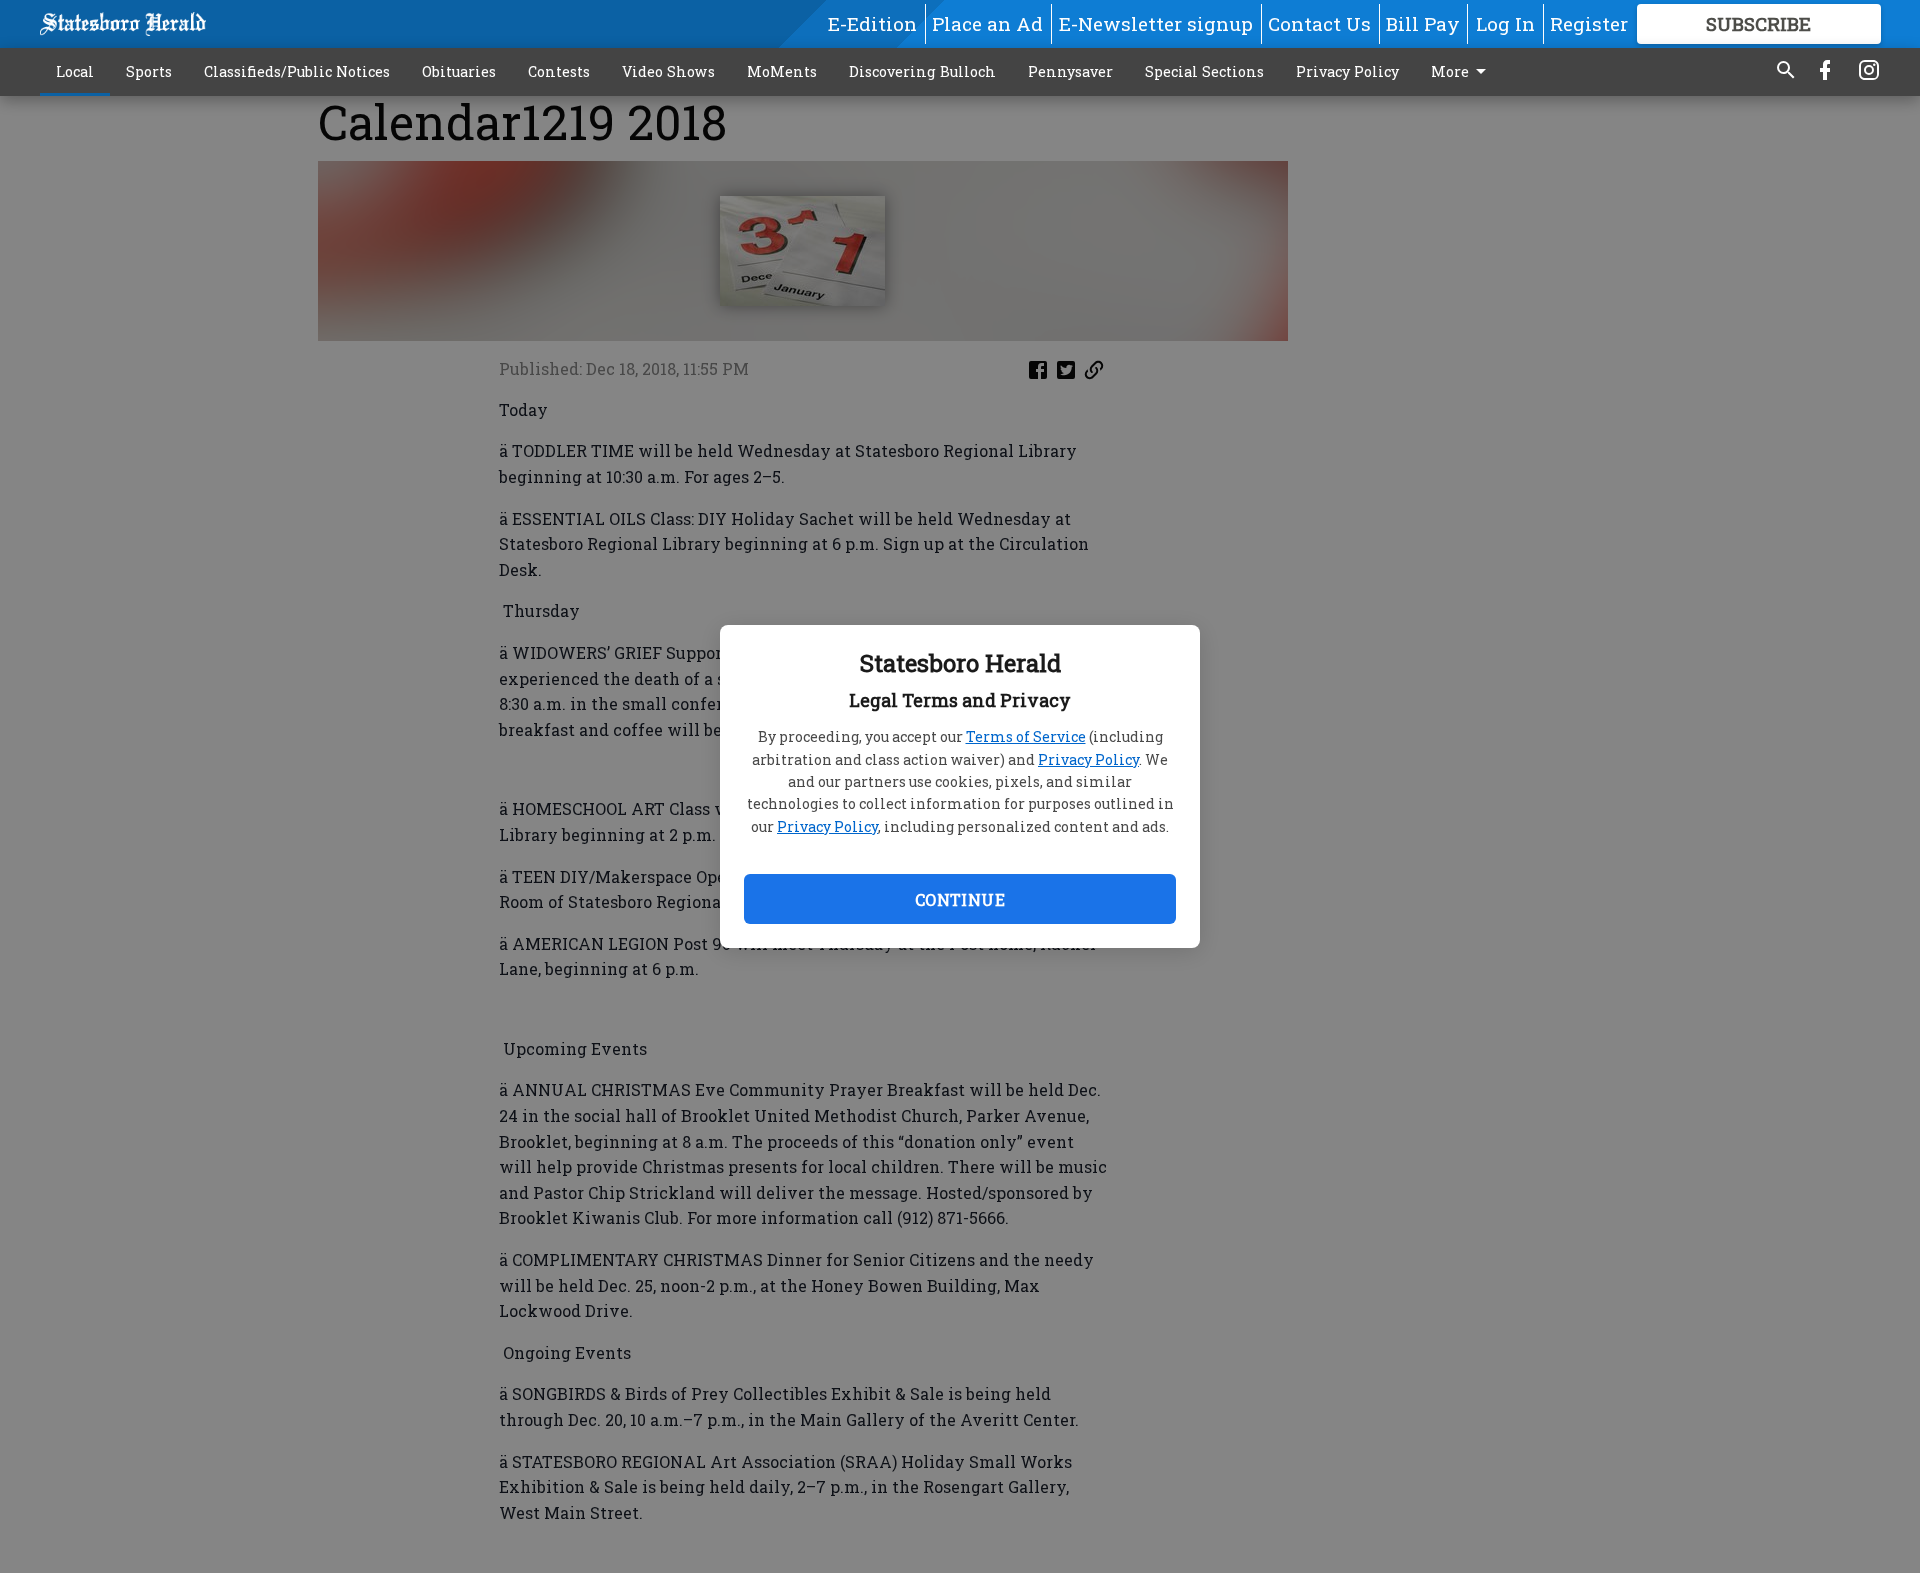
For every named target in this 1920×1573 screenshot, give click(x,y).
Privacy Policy (1088, 759)
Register (1589, 23)
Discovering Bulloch (922, 71)
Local (75, 71)
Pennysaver (1070, 71)
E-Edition (872, 23)
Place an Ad (987, 23)
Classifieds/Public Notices (297, 71)
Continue (960, 899)
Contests (559, 71)
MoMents (782, 71)
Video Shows (668, 71)
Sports (149, 71)
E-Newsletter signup (1156, 23)
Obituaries (459, 71)
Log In (1505, 23)
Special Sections (1204, 71)
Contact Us (1319, 23)
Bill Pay (1423, 23)
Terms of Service (1026, 736)
